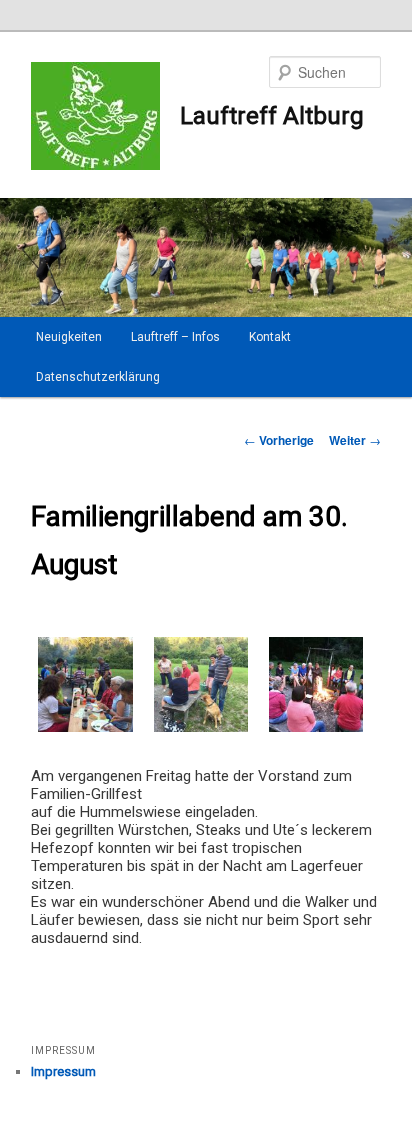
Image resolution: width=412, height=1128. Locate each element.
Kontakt (270, 337)
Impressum (63, 1071)
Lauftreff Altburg (272, 116)
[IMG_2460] (316, 732)
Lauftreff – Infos (175, 337)
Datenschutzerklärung (98, 377)
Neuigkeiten (69, 337)
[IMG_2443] (85, 732)
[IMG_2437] (201, 732)
